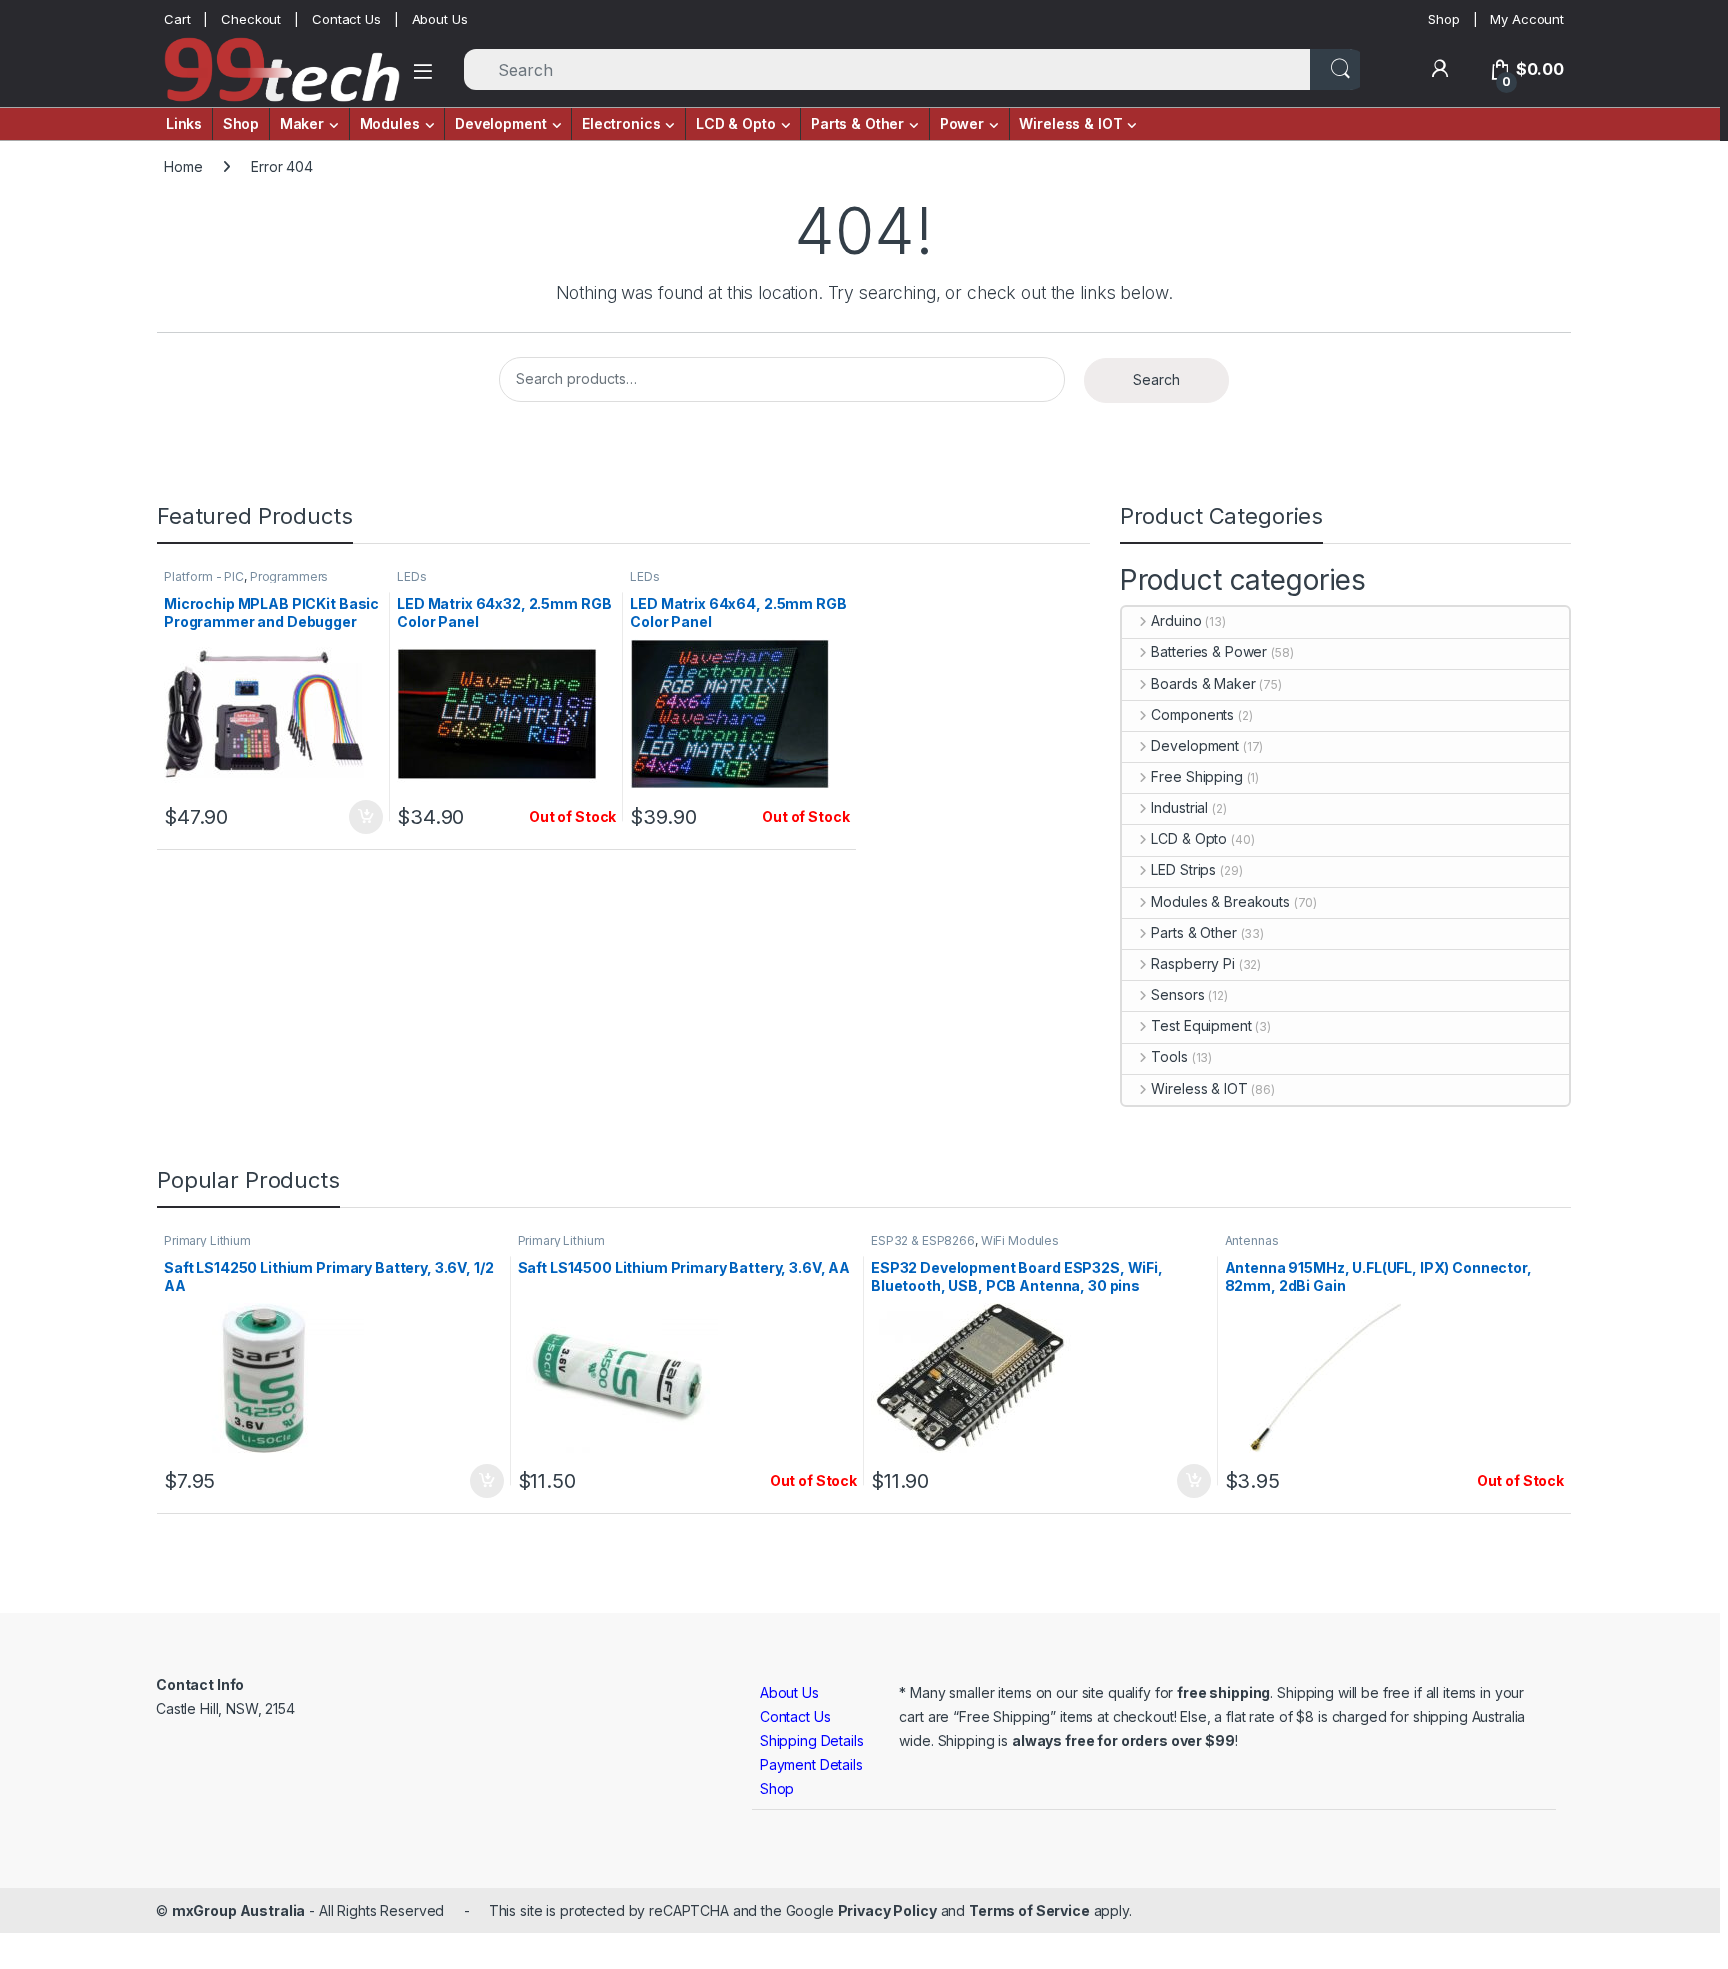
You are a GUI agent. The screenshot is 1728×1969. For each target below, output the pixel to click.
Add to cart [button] (366, 817)
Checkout (251, 19)
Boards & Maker (1203, 683)
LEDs (411, 576)
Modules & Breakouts (1220, 901)
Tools (1169, 1056)
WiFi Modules (1020, 1240)
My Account (1527, 19)
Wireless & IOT (1199, 1088)
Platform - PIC (204, 576)
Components (1192, 714)
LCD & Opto (1189, 838)
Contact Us (346, 19)
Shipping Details (812, 1740)
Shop (1443, 19)
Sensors (1177, 994)
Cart (177, 19)
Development (1194, 745)
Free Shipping (1196, 776)
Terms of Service (1029, 1910)
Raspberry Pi (1192, 963)
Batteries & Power (1209, 651)
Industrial (1179, 807)
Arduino (1176, 620)
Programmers (289, 576)
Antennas (1252, 1240)
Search (1156, 379)
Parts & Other (1193, 932)
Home (183, 166)
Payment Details (811, 1764)
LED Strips (1183, 869)
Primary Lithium (207, 1240)
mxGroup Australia (239, 1910)
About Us (440, 19)
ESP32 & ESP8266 (923, 1240)
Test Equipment (1201, 1025)
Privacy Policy (887, 1910)
